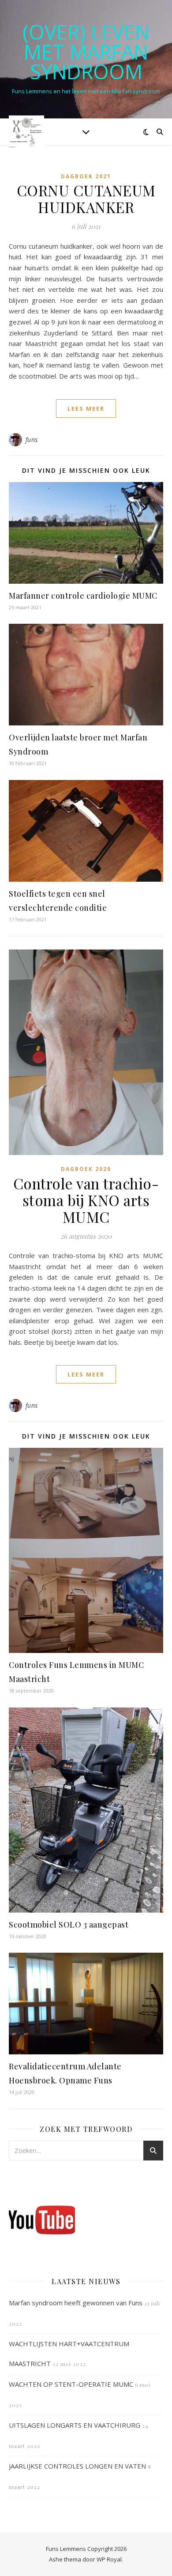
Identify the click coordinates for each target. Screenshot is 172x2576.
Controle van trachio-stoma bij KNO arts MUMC (86, 1200)
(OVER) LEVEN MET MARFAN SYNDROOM (86, 52)
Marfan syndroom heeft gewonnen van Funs (76, 2303)
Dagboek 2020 (86, 1169)
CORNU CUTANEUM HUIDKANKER (86, 199)
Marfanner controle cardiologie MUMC (83, 596)
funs (32, 440)
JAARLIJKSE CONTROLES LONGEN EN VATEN (77, 2466)
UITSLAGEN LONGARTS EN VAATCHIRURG (75, 2425)
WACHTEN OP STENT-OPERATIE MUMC (71, 2384)
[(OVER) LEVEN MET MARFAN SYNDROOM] (26, 131)
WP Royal (109, 2559)
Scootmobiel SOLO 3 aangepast (69, 1925)
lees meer (86, 408)
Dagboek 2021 (86, 176)
